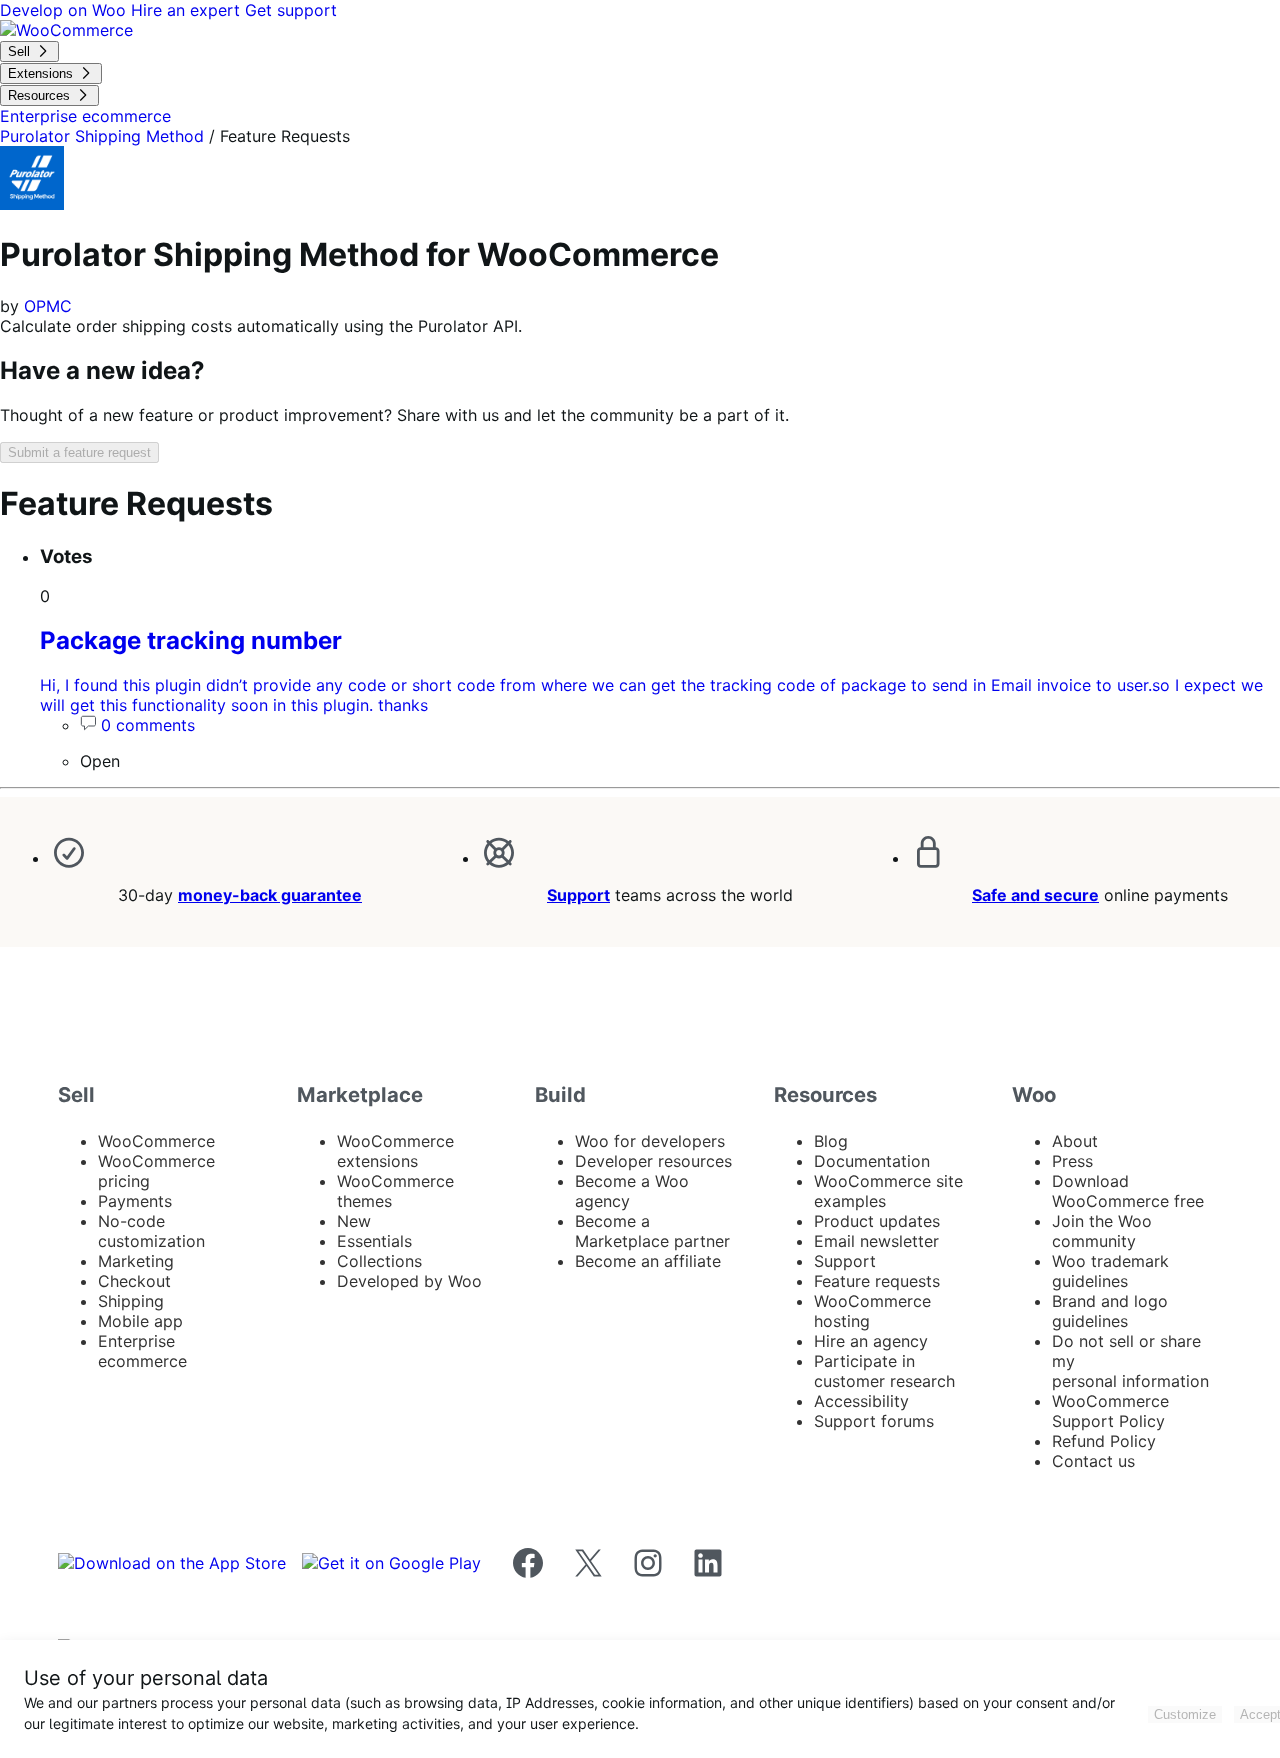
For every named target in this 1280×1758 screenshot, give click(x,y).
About (1075, 1141)
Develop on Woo (65, 10)
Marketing (136, 1261)
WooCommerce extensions (395, 1151)
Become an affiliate (648, 1261)
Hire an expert (188, 10)
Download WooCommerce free (1128, 1191)
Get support (291, 10)
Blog (831, 1141)
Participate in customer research (884, 1371)
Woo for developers (650, 1141)
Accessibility (861, 1401)
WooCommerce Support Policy (1110, 1411)
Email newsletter (876, 1241)
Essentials (374, 1241)
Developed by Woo (409, 1281)
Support (578, 895)
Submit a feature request (79, 452)
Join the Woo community (1102, 1231)
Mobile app (140, 1321)
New (354, 1221)
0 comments (148, 725)
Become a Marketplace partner (652, 1231)
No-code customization (151, 1231)
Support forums (874, 1421)
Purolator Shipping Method (102, 136)
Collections (379, 1261)
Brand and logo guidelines (1110, 1311)
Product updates (877, 1221)
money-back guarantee (270, 895)
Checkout (134, 1281)
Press (1072, 1161)
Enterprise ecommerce (142, 1351)
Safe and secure (1035, 895)
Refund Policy (1104, 1441)
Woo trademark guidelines (1110, 1271)
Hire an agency (871, 1341)
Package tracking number (191, 640)
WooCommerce (156, 1141)
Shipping (131, 1301)
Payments (135, 1201)
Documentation (872, 1161)
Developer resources (653, 1161)
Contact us (1093, 1461)
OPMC (48, 306)
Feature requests (877, 1281)
